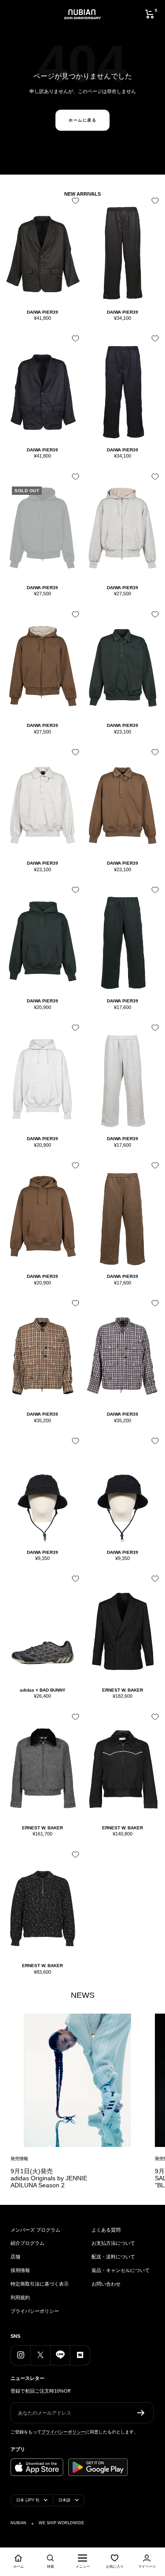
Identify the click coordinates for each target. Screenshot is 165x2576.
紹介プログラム (27, 2243)
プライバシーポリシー (35, 2311)
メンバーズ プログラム (35, 2230)
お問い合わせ (106, 2284)
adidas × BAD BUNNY (43, 1690)
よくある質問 (106, 2230)
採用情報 (20, 2270)
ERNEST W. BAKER (123, 1690)
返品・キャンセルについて (121, 2270)
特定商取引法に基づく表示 (40, 2284)
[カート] (150, 14)
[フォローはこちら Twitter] (40, 2355)
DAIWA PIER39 (42, 312)
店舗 (15, 2257)
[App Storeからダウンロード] (37, 2467)
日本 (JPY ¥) (28, 2500)
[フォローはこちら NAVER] (80, 2355)
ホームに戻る (82, 120)
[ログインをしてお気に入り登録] (73, 204)
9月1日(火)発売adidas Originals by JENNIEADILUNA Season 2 (49, 2178)
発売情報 (19, 2159)
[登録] (141, 2413)
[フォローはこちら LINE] (60, 2355)
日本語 (64, 2500)
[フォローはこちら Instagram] (20, 2355)
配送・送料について (113, 2257)
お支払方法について (113, 2243)
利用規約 (20, 2297)
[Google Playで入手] (98, 2467)
